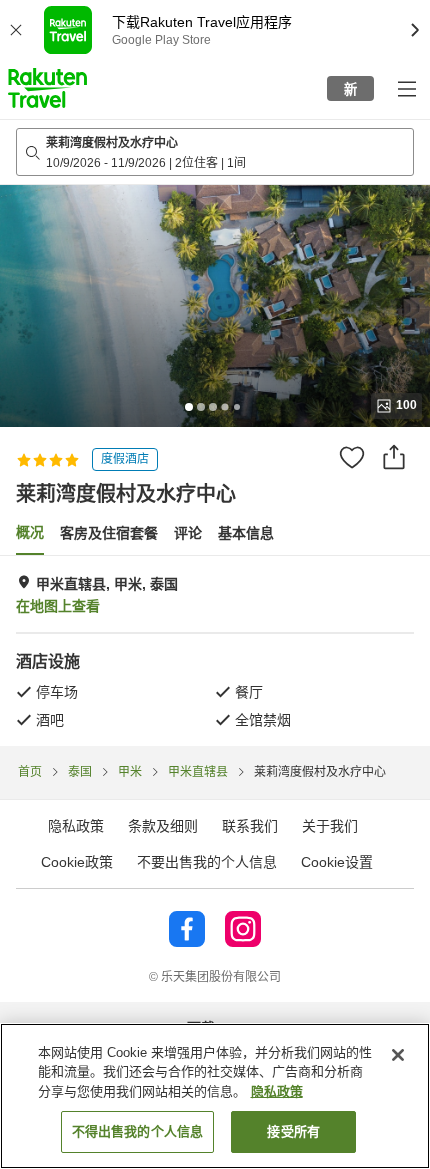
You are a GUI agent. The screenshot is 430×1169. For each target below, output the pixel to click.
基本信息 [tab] (246, 533)
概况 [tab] (30, 532)
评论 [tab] (188, 533)
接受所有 (293, 1131)
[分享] (394, 457)
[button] (47, 88)
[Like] (352, 457)
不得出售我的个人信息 (137, 1131)
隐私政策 (277, 1091)
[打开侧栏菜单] (406, 88)
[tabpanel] (215, 651)
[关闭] (398, 1055)
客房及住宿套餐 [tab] (109, 533)
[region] (215, 1096)
